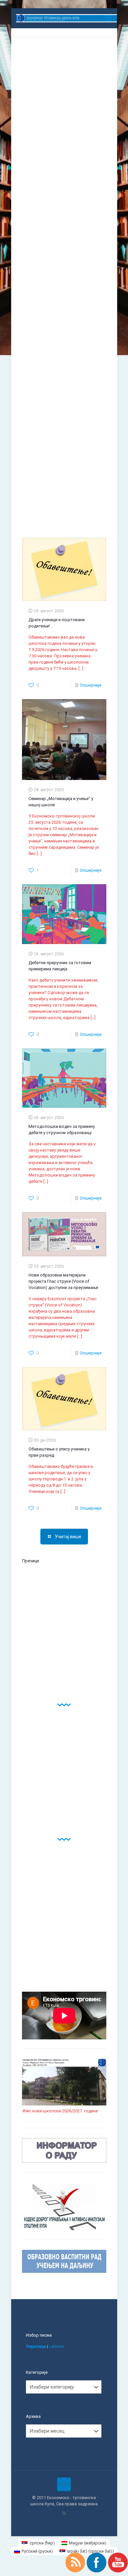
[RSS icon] (64, 2513)
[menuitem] (38, 2543)
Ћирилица (36, 2346)
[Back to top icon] (64, 2484)
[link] (64, 1593)
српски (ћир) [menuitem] (42, 2543)
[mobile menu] (108, 18)
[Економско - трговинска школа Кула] (67, 18)
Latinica (56, 2346)
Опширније (91, 685)
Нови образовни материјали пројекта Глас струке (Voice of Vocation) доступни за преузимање (63, 1281)
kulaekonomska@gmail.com (49, 168)
